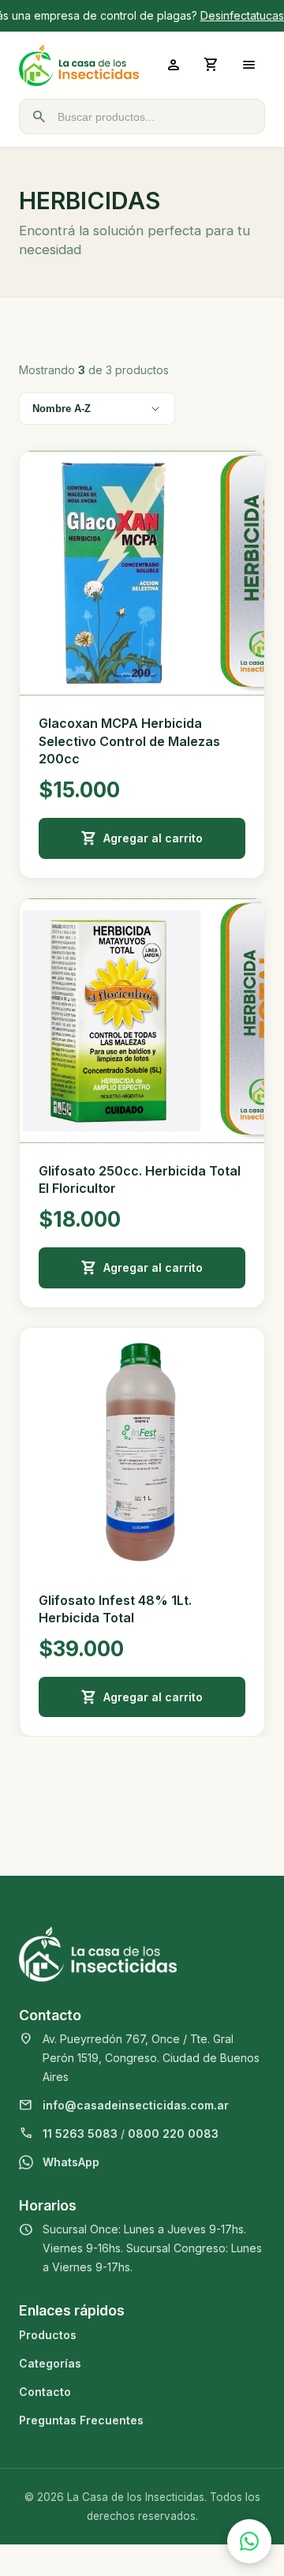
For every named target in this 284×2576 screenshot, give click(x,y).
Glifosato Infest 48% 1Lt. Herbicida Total (115, 1609)
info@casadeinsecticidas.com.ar (136, 2105)
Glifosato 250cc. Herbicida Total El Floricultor (140, 1179)
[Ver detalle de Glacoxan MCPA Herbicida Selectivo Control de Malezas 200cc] (142, 573)
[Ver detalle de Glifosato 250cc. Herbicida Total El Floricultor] (142, 1021)
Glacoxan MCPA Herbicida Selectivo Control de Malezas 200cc (129, 741)
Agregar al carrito (153, 838)
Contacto (45, 2392)
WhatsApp (71, 2162)
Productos (48, 2335)
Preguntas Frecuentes (81, 2420)
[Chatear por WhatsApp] (249, 2541)
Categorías (50, 2363)
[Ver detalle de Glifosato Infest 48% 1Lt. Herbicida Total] (142, 1450)
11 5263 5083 (80, 2134)
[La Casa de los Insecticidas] (79, 65)
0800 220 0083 (173, 2134)
